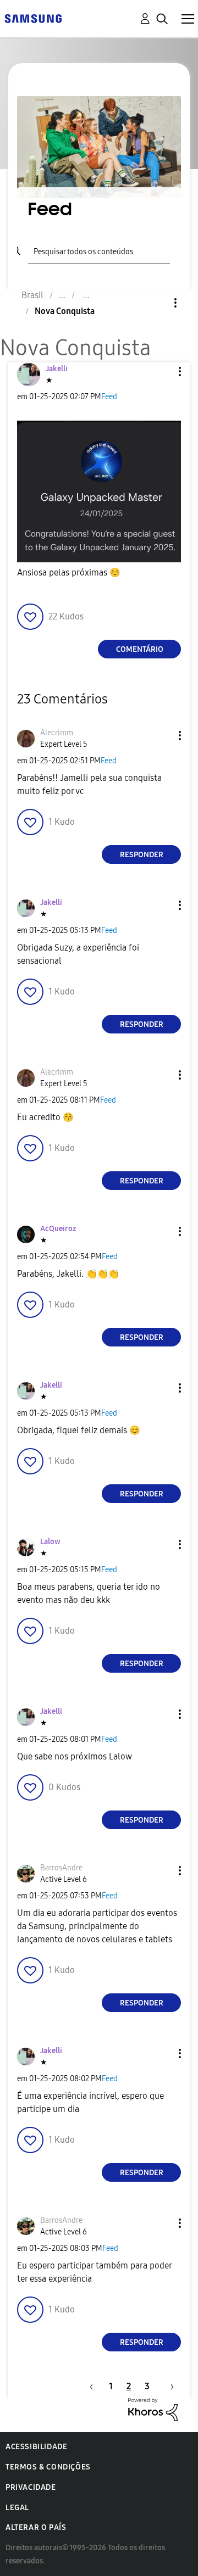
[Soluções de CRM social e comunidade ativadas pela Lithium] (153, 2409)
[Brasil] (33, 18)
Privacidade (31, 2487)
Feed (109, 397)
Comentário (140, 649)
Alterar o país (36, 2527)
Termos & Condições (48, 2467)
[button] (162, 371)
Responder (142, 855)
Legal (17, 2508)
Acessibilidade (36, 2447)
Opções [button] (157, 303)
